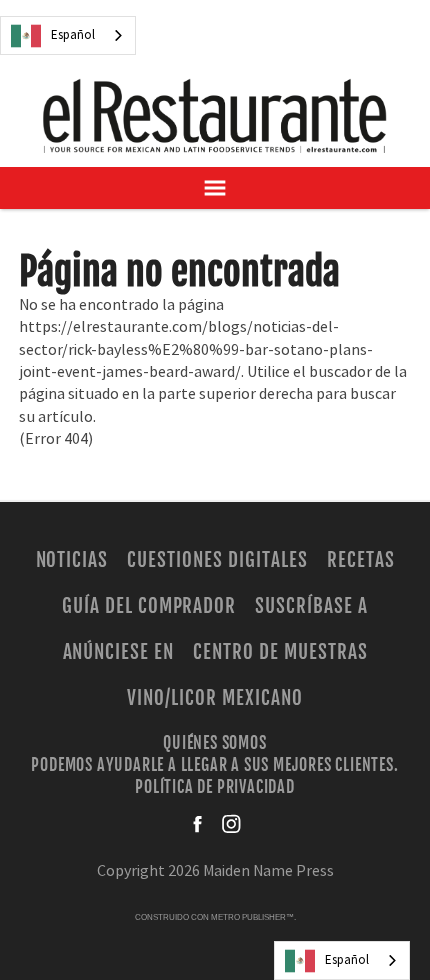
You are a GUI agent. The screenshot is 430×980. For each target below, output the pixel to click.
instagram (231, 824)
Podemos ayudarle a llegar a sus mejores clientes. (214, 765)
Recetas (361, 560)
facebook (199, 824)
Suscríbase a (311, 606)
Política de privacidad (215, 787)
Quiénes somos (214, 742)
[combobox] (68, 35)
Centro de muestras (280, 652)
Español (73, 35)
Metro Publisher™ (252, 917)
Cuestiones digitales (217, 560)
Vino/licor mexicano (214, 698)
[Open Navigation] (215, 188)
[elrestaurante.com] (215, 115)
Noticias (72, 560)
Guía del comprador (149, 606)
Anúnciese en (119, 652)
